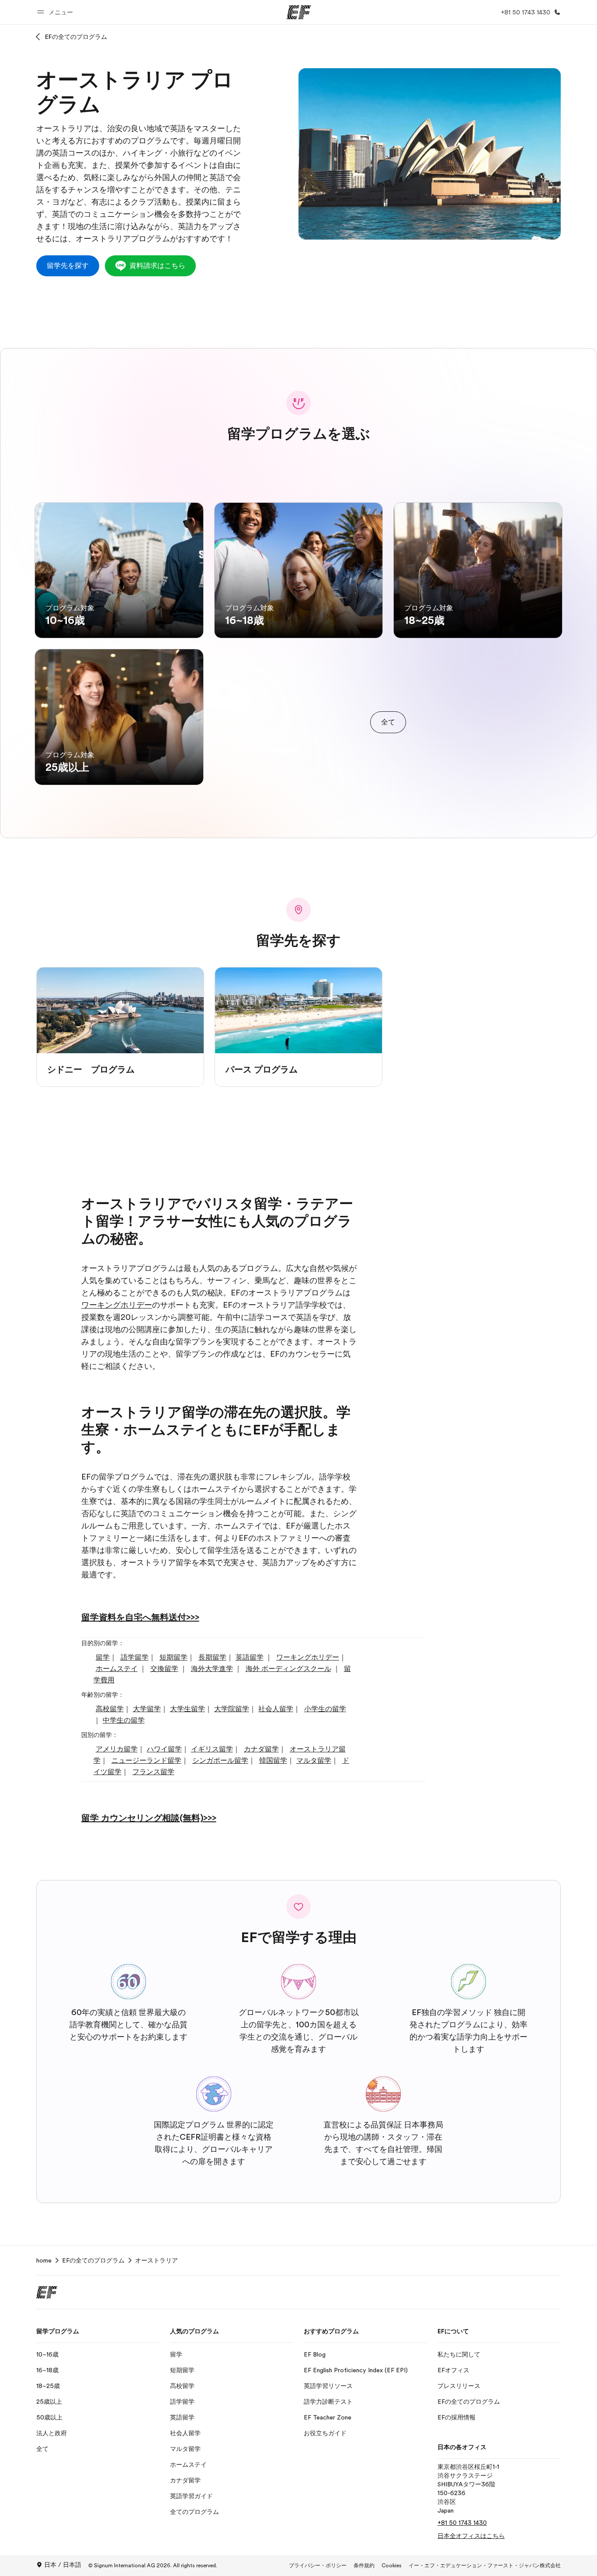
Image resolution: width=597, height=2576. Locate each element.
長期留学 (212, 1657)
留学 (103, 1657)
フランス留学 (153, 1772)
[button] (56, 12)
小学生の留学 (325, 1709)
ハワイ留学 (164, 1749)
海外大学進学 (212, 1669)
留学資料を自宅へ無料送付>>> (140, 1617)
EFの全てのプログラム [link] (93, 2260)
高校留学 (110, 1709)
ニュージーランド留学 (146, 1761)
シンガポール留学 (220, 1761)
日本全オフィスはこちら (471, 2536)
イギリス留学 (212, 1749)
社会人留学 (276, 1709)
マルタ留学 (314, 1761)
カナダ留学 (261, 1749)
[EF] (299, 12)
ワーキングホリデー (117, 1305)
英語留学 (250, 1657)
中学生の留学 (124, 1720)
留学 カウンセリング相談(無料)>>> (149, 1818)
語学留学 (135, 1657)
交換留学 (164, 1669)
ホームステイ (117, 1669)
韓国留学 (273, 1761)
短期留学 (174, 1657)
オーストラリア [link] (156, 2260)
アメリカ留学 (117, 1749)
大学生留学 (187, 1709)
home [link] (44, 2260)
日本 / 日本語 (63, 2565)
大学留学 (147, 1709)
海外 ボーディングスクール (288, 1669)
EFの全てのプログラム (76, 37)
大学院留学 (232, 1709)
